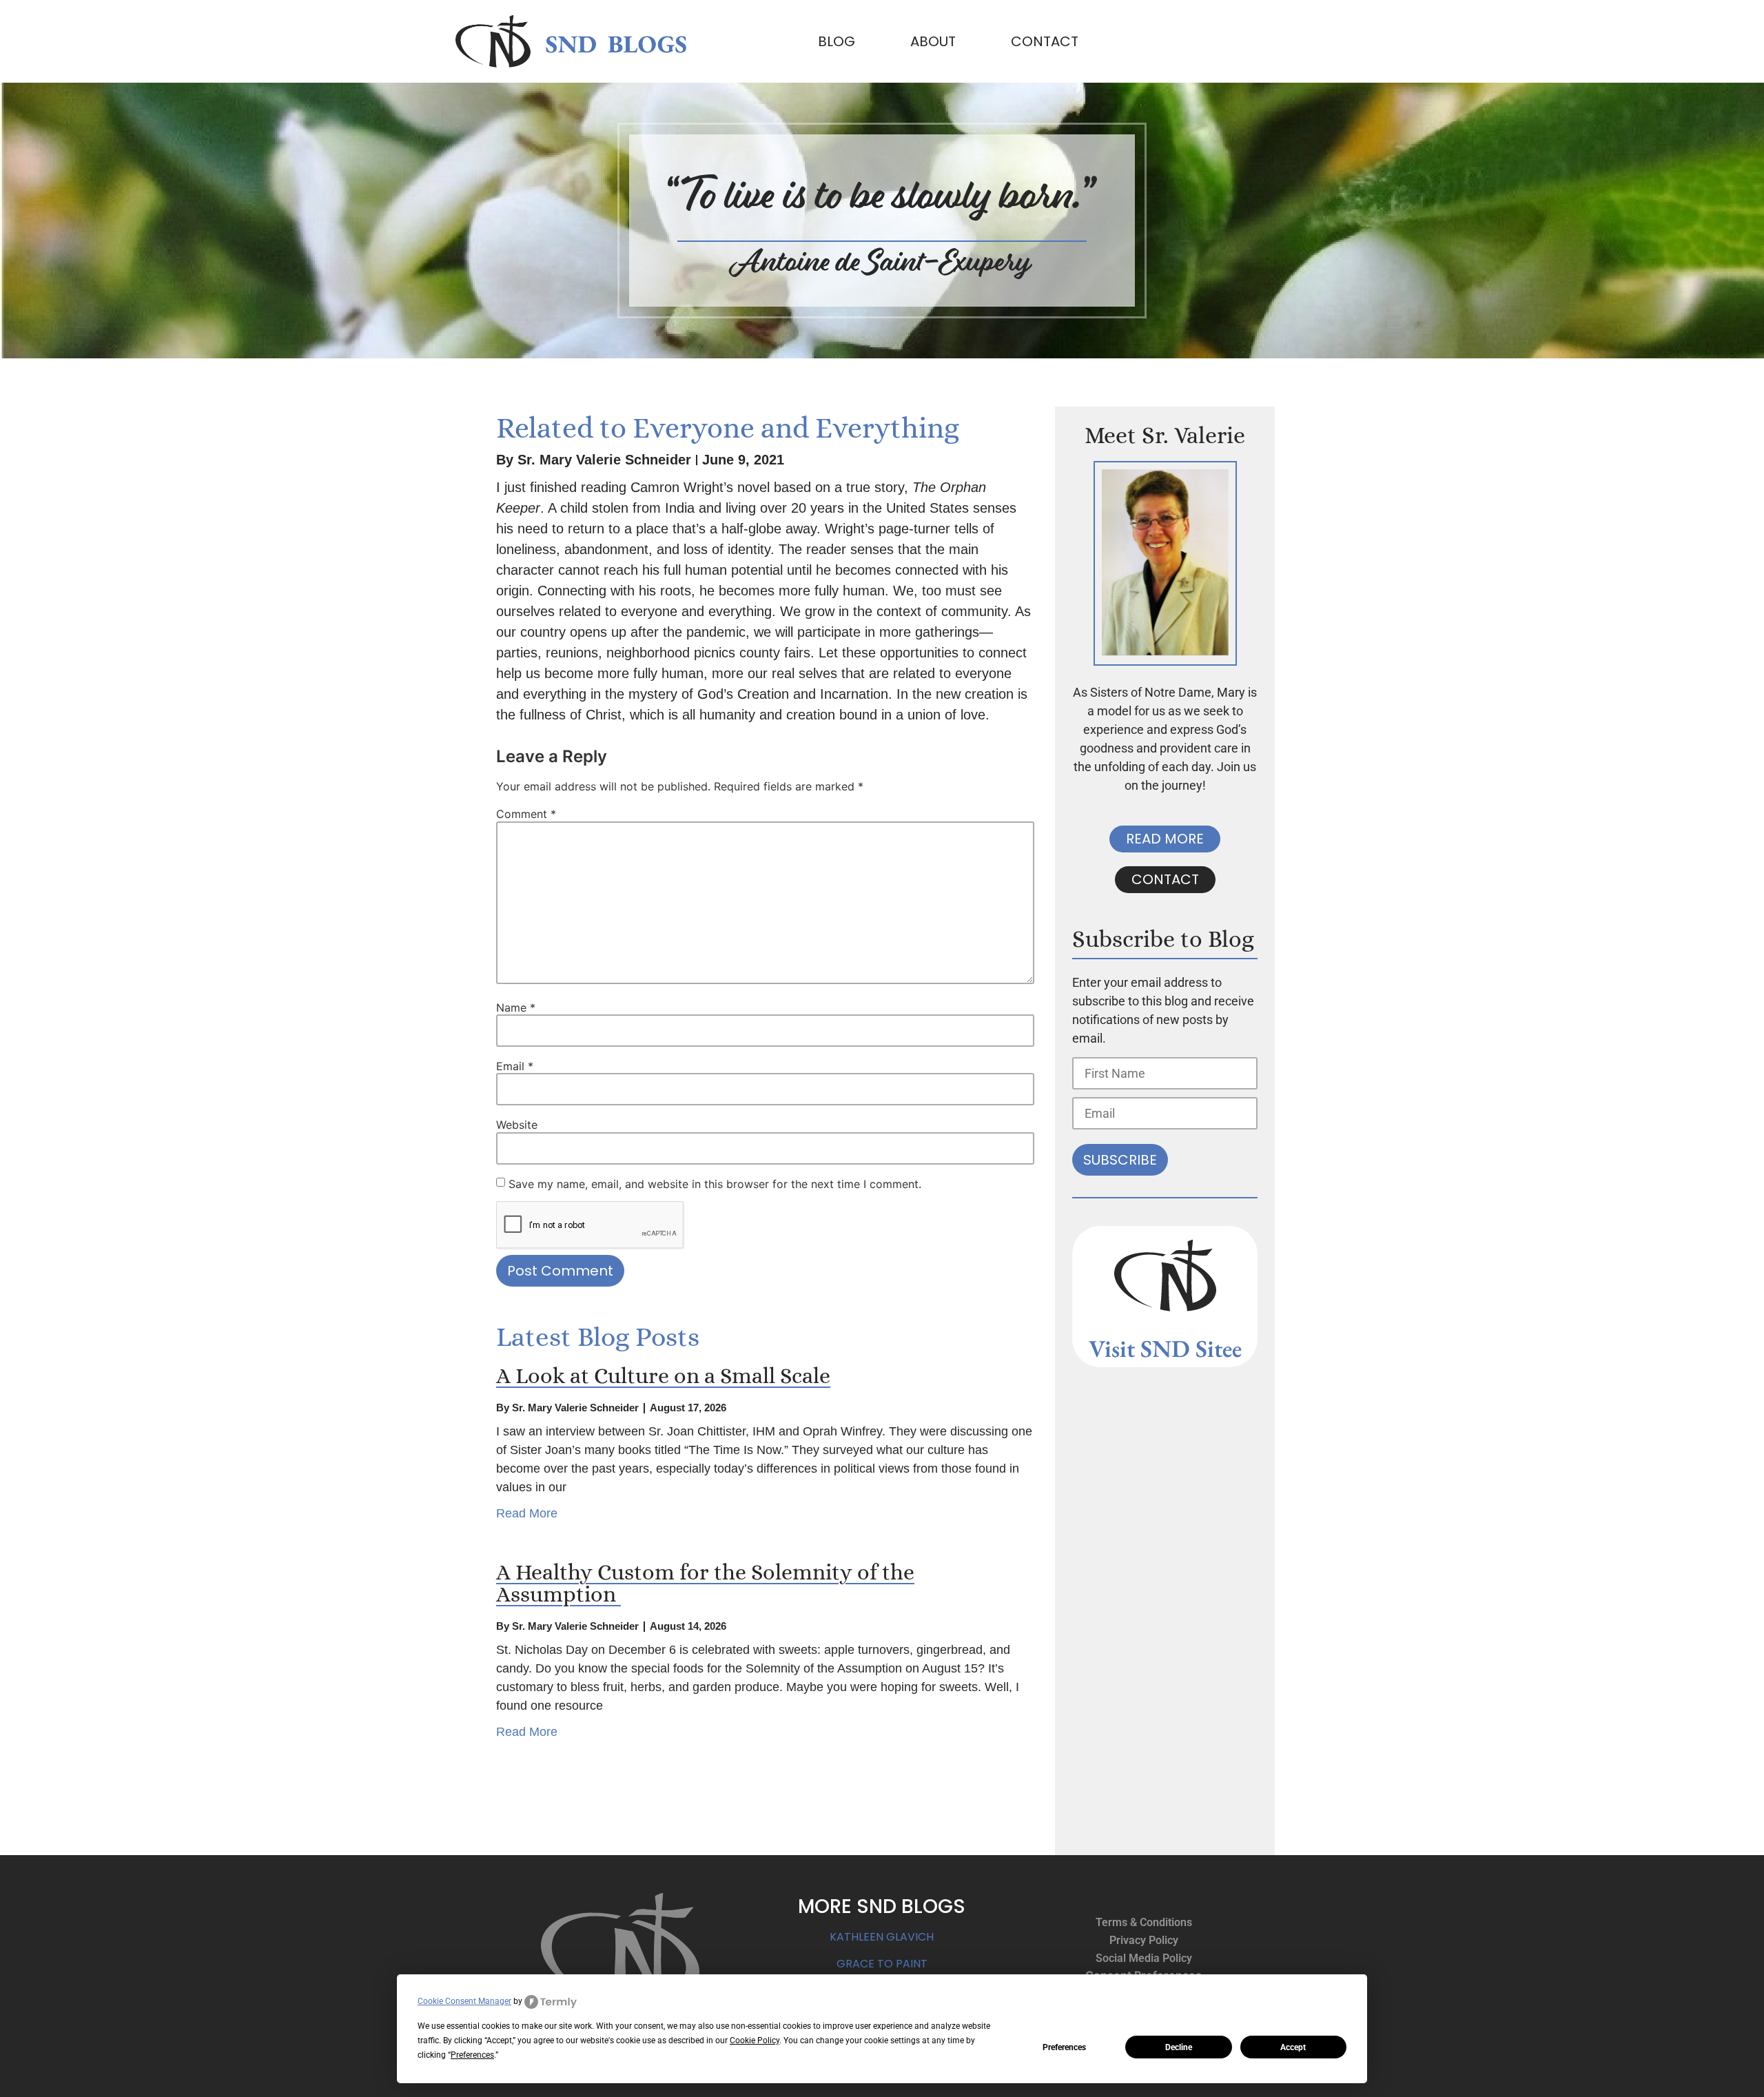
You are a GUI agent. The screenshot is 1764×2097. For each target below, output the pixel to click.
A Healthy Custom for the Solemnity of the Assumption (705, 1583)
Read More (527, 1513)
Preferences (1064, 2047)
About (933, 41)
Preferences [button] (472, 2055)
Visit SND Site (1160, 1348)
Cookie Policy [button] (755, 2040)
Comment (526, 814)
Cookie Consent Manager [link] (464, 2001)
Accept (1293, 2047)
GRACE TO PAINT (882, 1964)
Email (515, 1066)
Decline (1179, 2047)
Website (517, 1125)
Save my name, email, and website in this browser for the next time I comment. (715, 1184)
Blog (837, 41)
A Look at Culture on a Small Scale (663, 1375)
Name (516, 1007)
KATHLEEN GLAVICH (882, 1937)
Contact (1045, 41)
